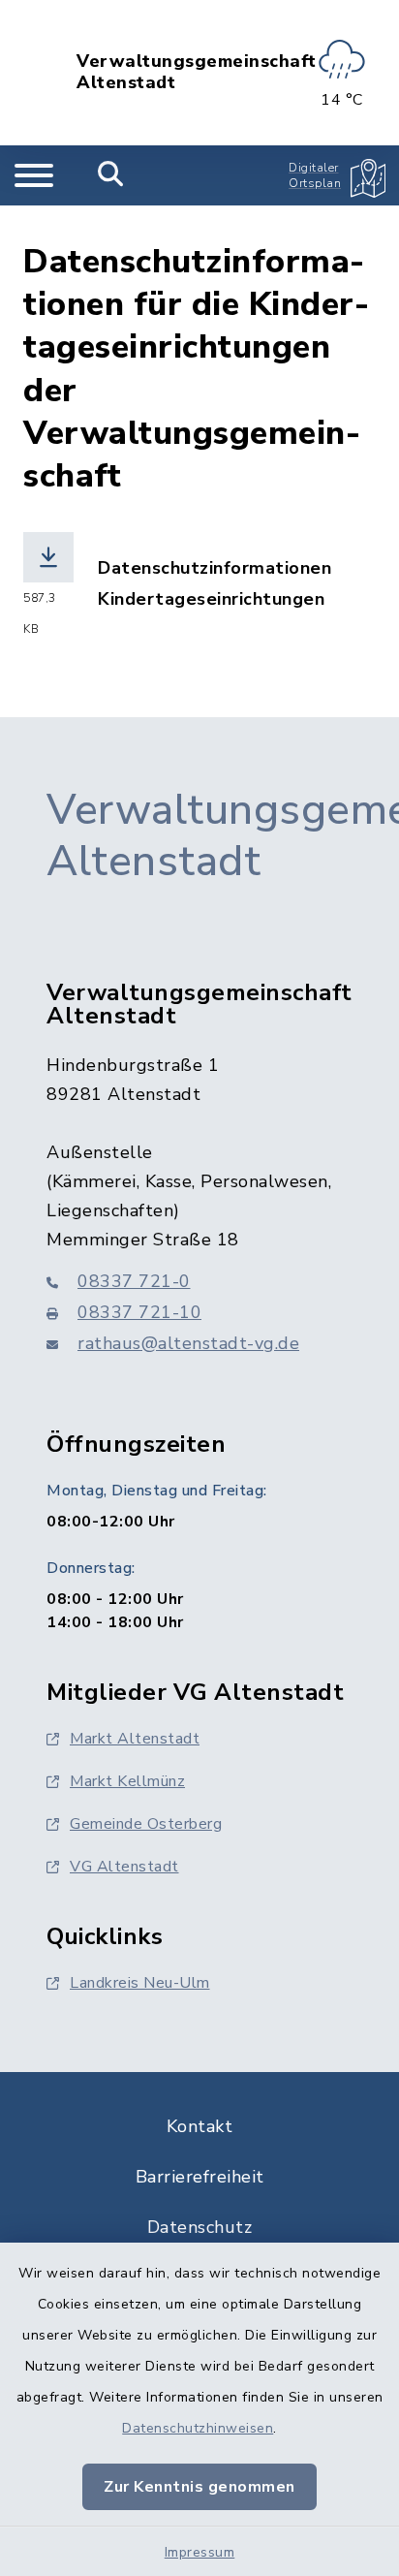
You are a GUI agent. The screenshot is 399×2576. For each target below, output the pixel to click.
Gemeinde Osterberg (146, 1824)
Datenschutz (200, 2227)
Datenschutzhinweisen (198, 2428)
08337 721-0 (134, 1281)
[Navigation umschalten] (34, 175)
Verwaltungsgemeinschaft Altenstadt (197, 72)
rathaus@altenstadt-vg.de (188, 1343)
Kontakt (200, 2126)
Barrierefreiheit (200, 2177)
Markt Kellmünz (127, 1781)
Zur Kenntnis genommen (199, 2487)
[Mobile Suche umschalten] (111, 175)
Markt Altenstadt (135, 1739)
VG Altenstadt (124, 1867)
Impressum (200, 2552)
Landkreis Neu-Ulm (140, 1983)
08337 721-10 (139, 1312)
